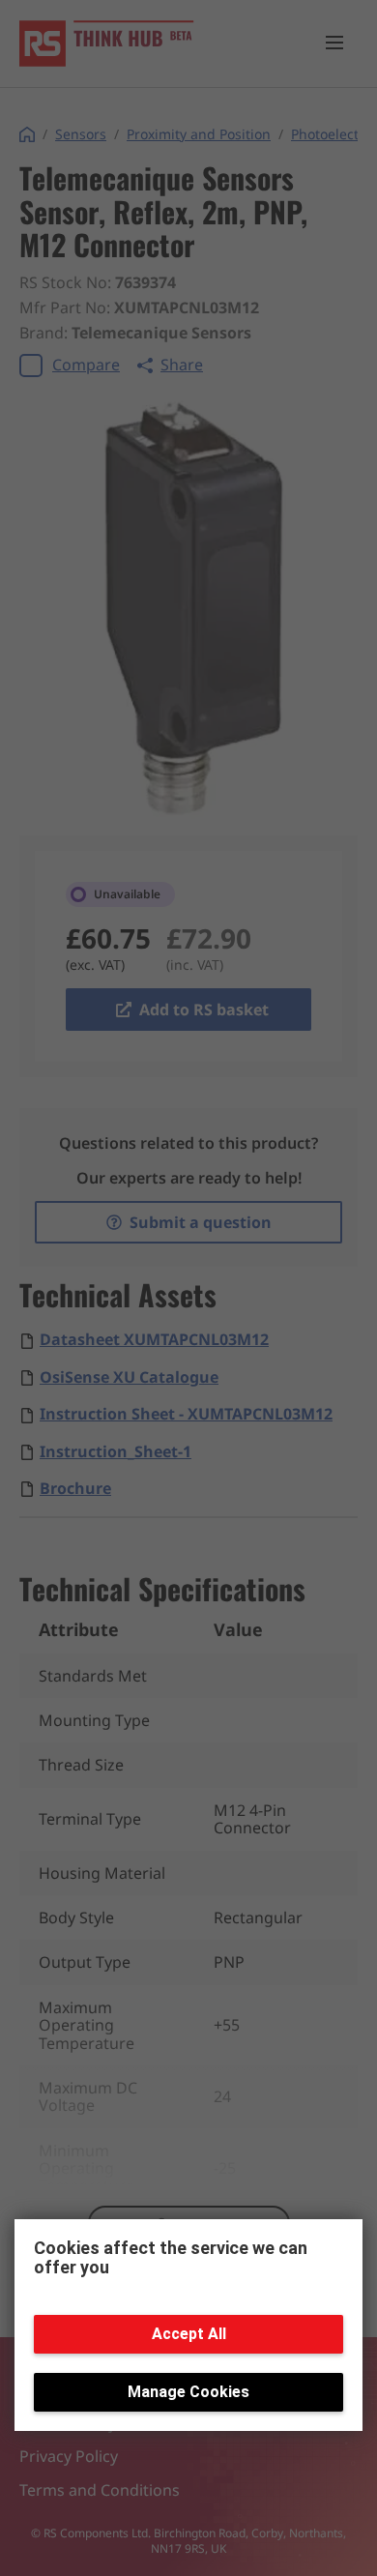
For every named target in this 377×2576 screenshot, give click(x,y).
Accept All (189, 2334)
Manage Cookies (188, 2392)
